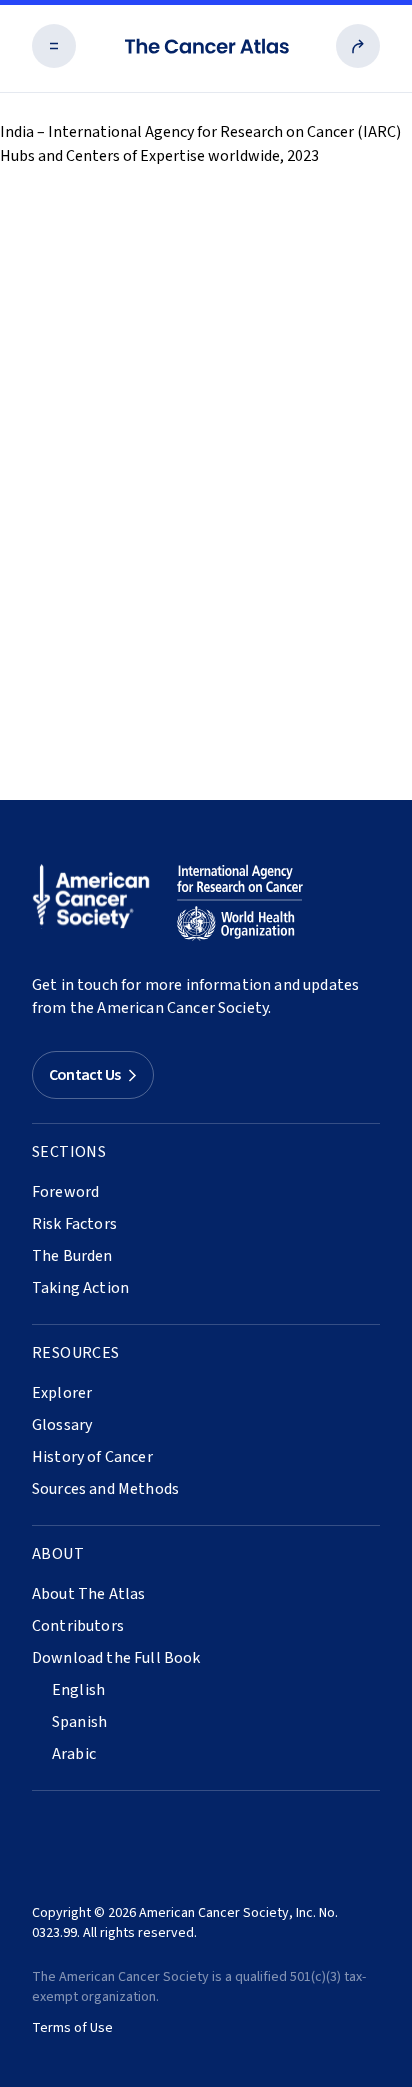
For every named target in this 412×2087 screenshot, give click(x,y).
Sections (69, 1152)
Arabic (74, 1754)
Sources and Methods (105, 1489)
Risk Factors (74, 1224)
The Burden (72, 1256)
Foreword (65, 1192)
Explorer (62, 1393)
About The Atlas (88, 1594)
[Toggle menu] (54, 46)
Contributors (78, 1626)
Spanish (79, 1722)
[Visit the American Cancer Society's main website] (96, 903)
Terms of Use (72, 2028)
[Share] (358, 46)
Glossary (62, 1425)
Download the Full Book (116, 1658)
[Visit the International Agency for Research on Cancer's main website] (240, 903)
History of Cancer (92, 1457)
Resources (76, 1353)
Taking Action (80, 1288)
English (78, 1690)
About (58, 1554)
